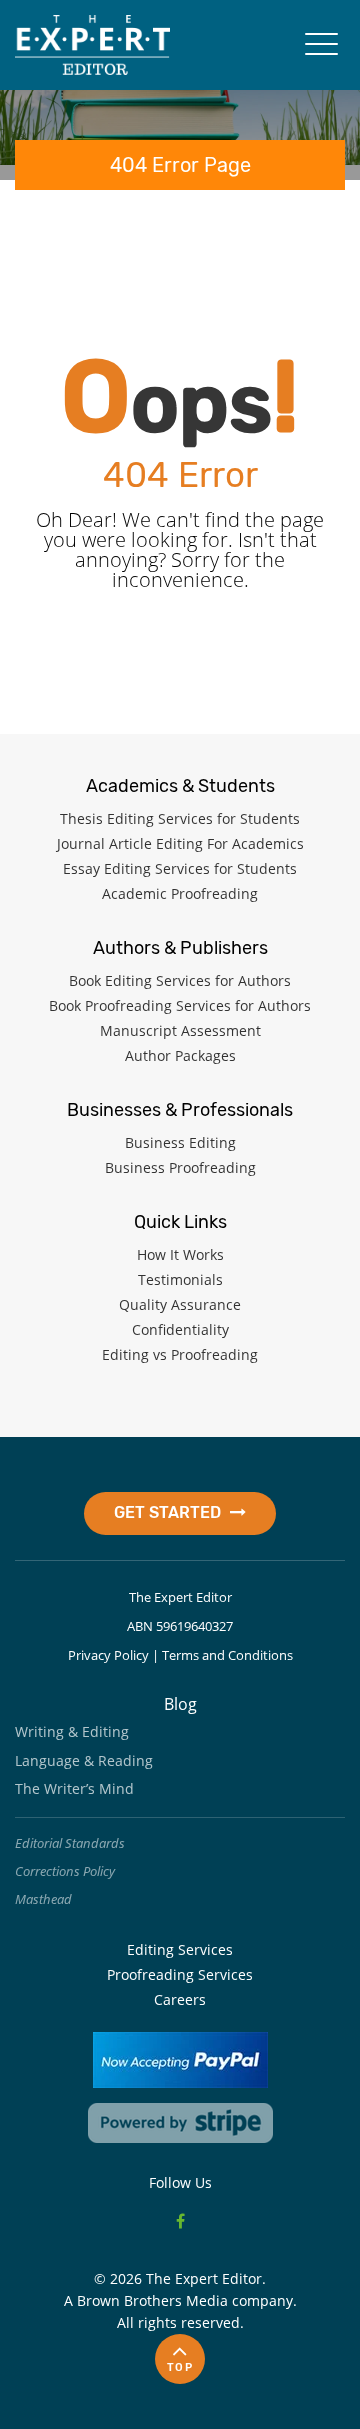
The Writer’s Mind (74, 1788)
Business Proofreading (180, 1167)
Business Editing (180, 1142)
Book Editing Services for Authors (180, 980)
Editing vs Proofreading (180, 1354)
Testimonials (180, 1279)
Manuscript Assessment (180, 1030)
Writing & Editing (72, 1731)
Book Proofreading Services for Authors (180, 1005)
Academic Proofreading (180, 893)
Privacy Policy (108, 1655)
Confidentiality (180, 1329)
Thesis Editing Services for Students (180, 818)
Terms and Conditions (227, 1655)
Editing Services (180, 1949)
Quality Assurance (180, 1304)
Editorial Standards (70, 1843)
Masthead (43, 1899)
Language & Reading (84, 1760)
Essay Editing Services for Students (180, 868)
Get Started (169, 1512)
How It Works (180, 1254)
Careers (180, 1999)
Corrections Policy (65, 1871)
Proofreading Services (180, 1974)
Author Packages (180, 1055)
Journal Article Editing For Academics (180, 843)
